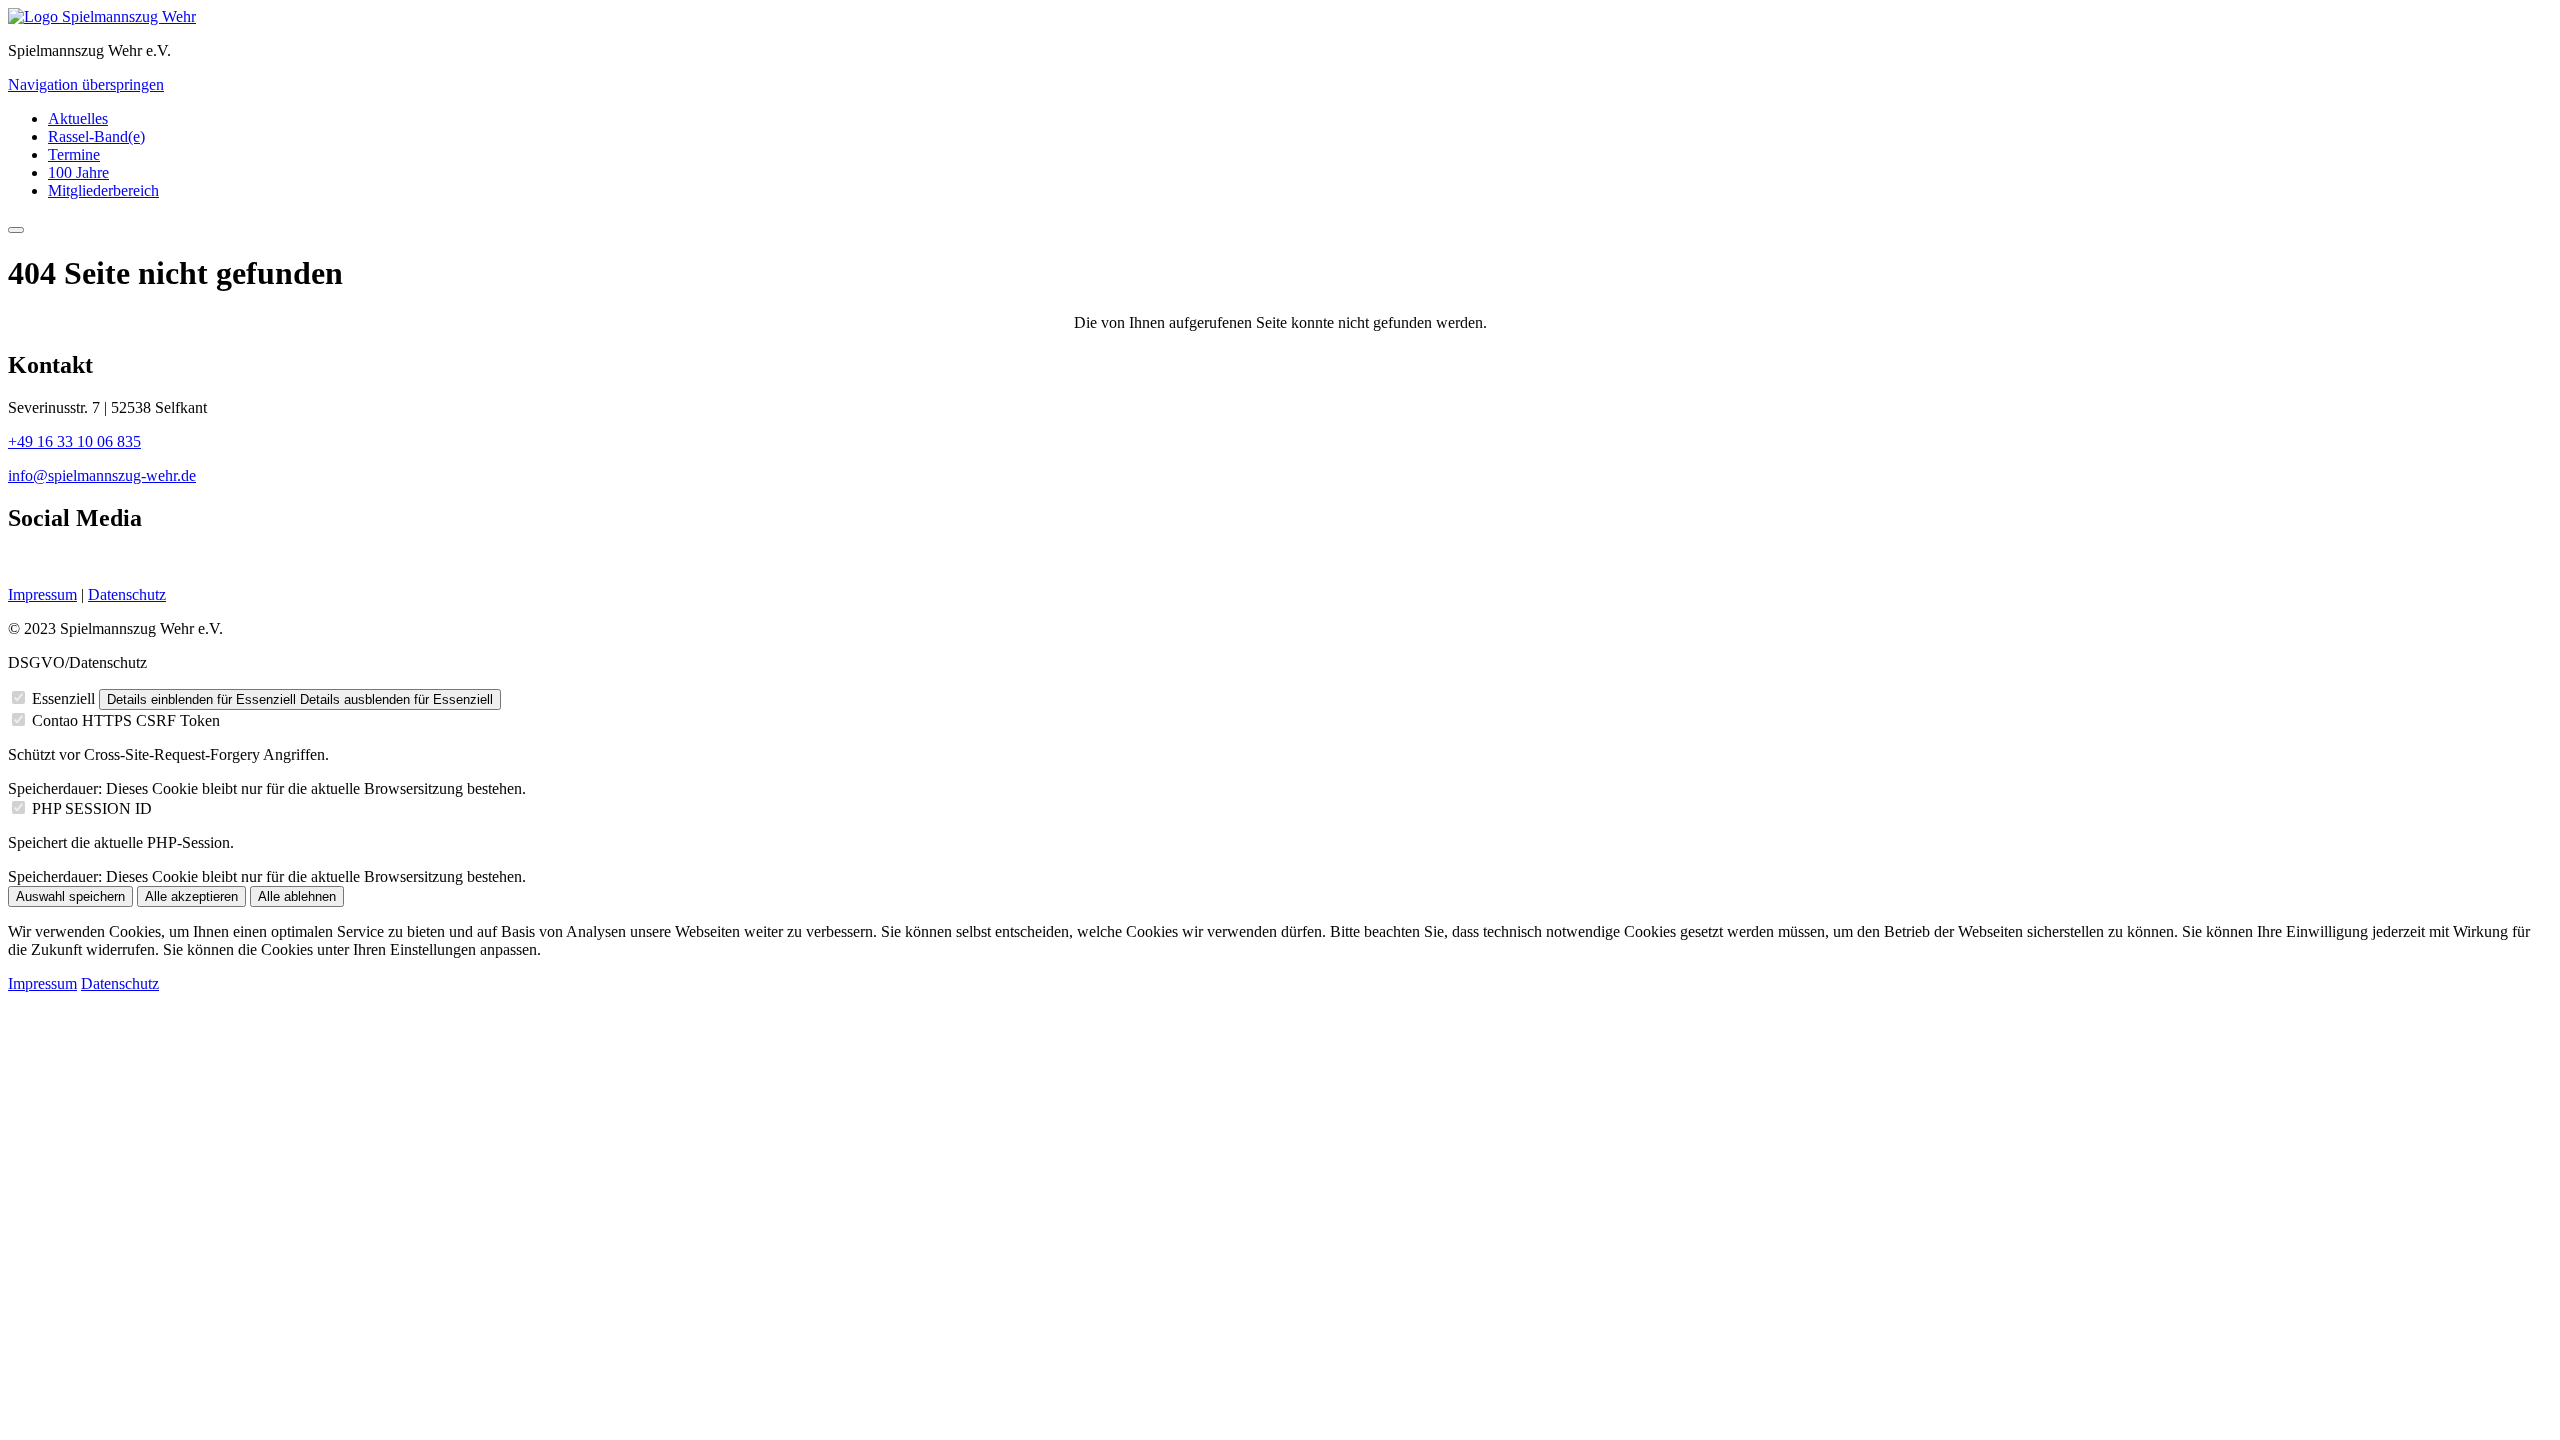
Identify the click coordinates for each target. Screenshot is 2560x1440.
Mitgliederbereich (103, 190)
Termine (74, 154)
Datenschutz (127, 594)
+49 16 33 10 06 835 (74, 441)
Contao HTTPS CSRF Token (126, 720)
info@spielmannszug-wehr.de (102, 475)
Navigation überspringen (86, 84)
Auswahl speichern (70, 896)
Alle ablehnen (297, 896)
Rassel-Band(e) (96, 136)
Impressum (42, 594)
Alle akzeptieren (191, 896)
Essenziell (63, 698)
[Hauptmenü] (16, 230)
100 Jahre (78, 172)
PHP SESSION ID (92, 808)
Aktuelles (78, 118)
